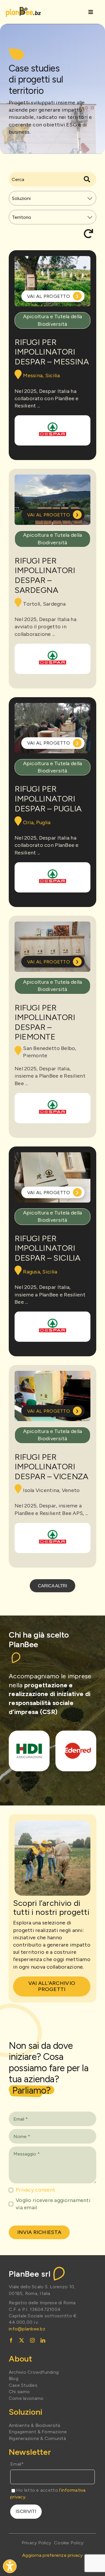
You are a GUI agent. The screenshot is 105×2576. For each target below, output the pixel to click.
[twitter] (22, 2340)
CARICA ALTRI (52, 1586)
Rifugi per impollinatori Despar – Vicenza (51, 1467)
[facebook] (11, 2340)
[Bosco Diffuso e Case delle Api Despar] (52, 430)
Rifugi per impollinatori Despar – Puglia (48, 798)
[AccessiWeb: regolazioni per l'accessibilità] (10, 2566)
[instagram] (32, 2340)
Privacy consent (35, 2190)
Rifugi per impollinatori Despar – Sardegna (45, 575)
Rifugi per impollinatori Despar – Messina (52, 352)
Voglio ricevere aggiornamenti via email (53, 2204)
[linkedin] (43, 2340)
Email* (17, 2464)
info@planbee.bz (27, 2329)
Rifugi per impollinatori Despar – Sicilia (47, 1248)
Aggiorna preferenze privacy (52, 2555)
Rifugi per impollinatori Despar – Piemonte (45, 1022)
